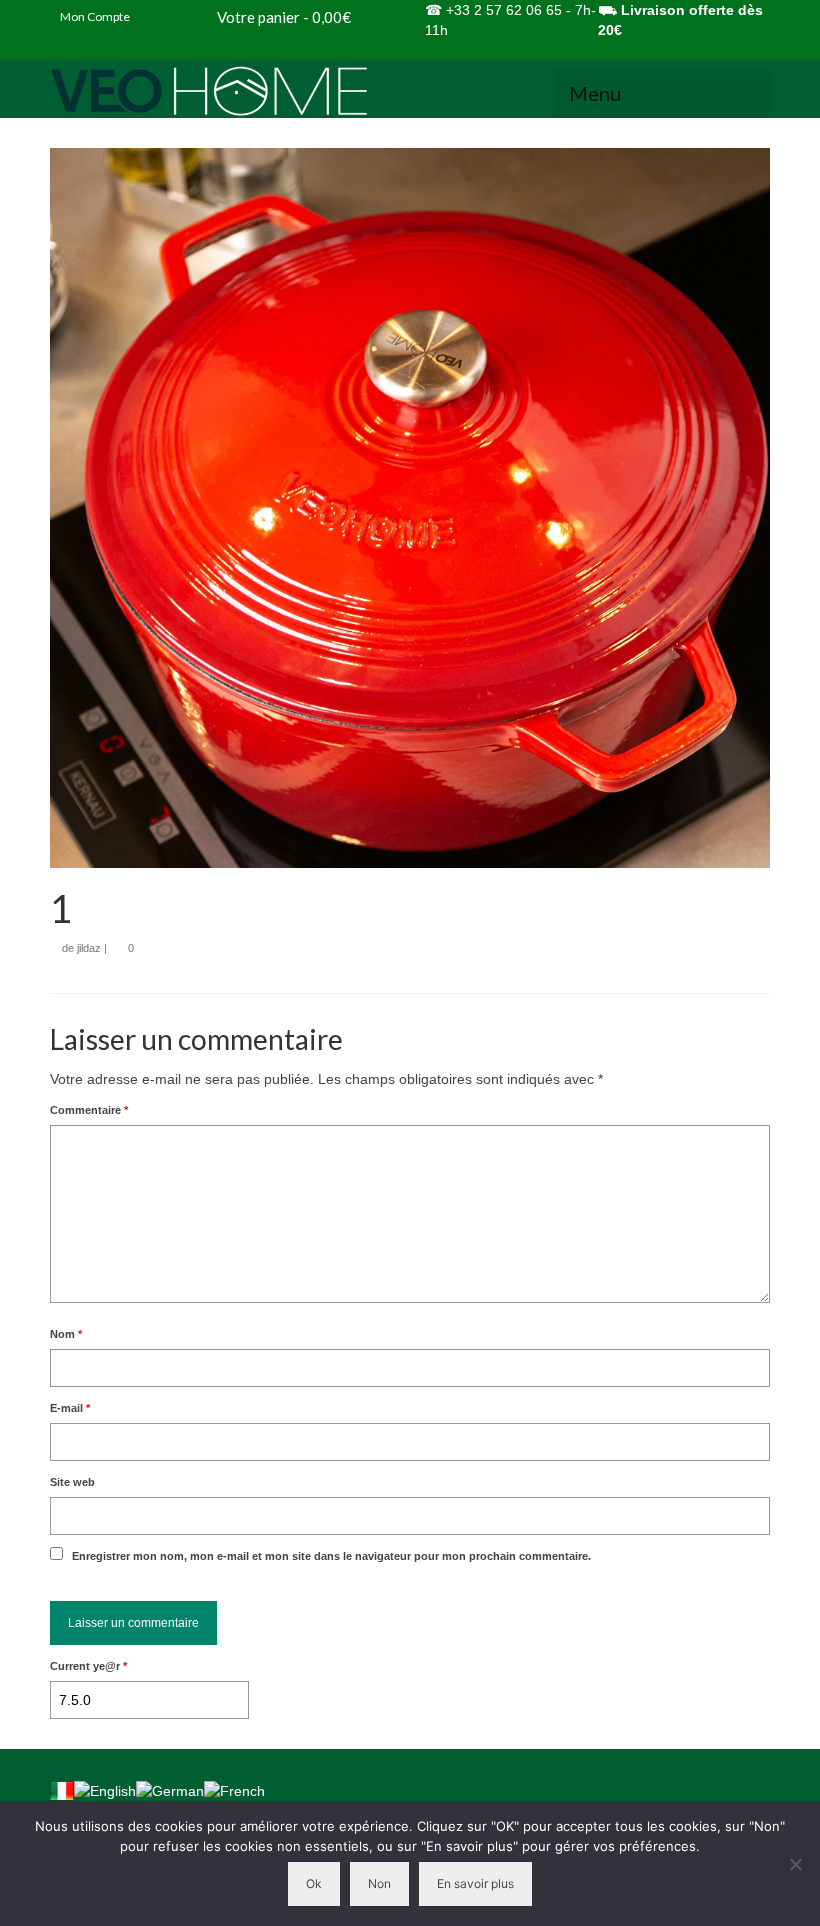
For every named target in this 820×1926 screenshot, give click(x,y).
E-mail (70, 1408)
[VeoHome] (410, 91)
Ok (314, 1883)
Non (379, 1883)
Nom (66, 1334)
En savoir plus (475, 1883)
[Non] (795, 1864)
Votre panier (282, 17)
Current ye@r (88, 1666)
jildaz (89, 948)
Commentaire (89, 1110)
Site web (72, 1482)
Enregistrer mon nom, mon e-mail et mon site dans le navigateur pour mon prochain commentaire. (331, 1556)
